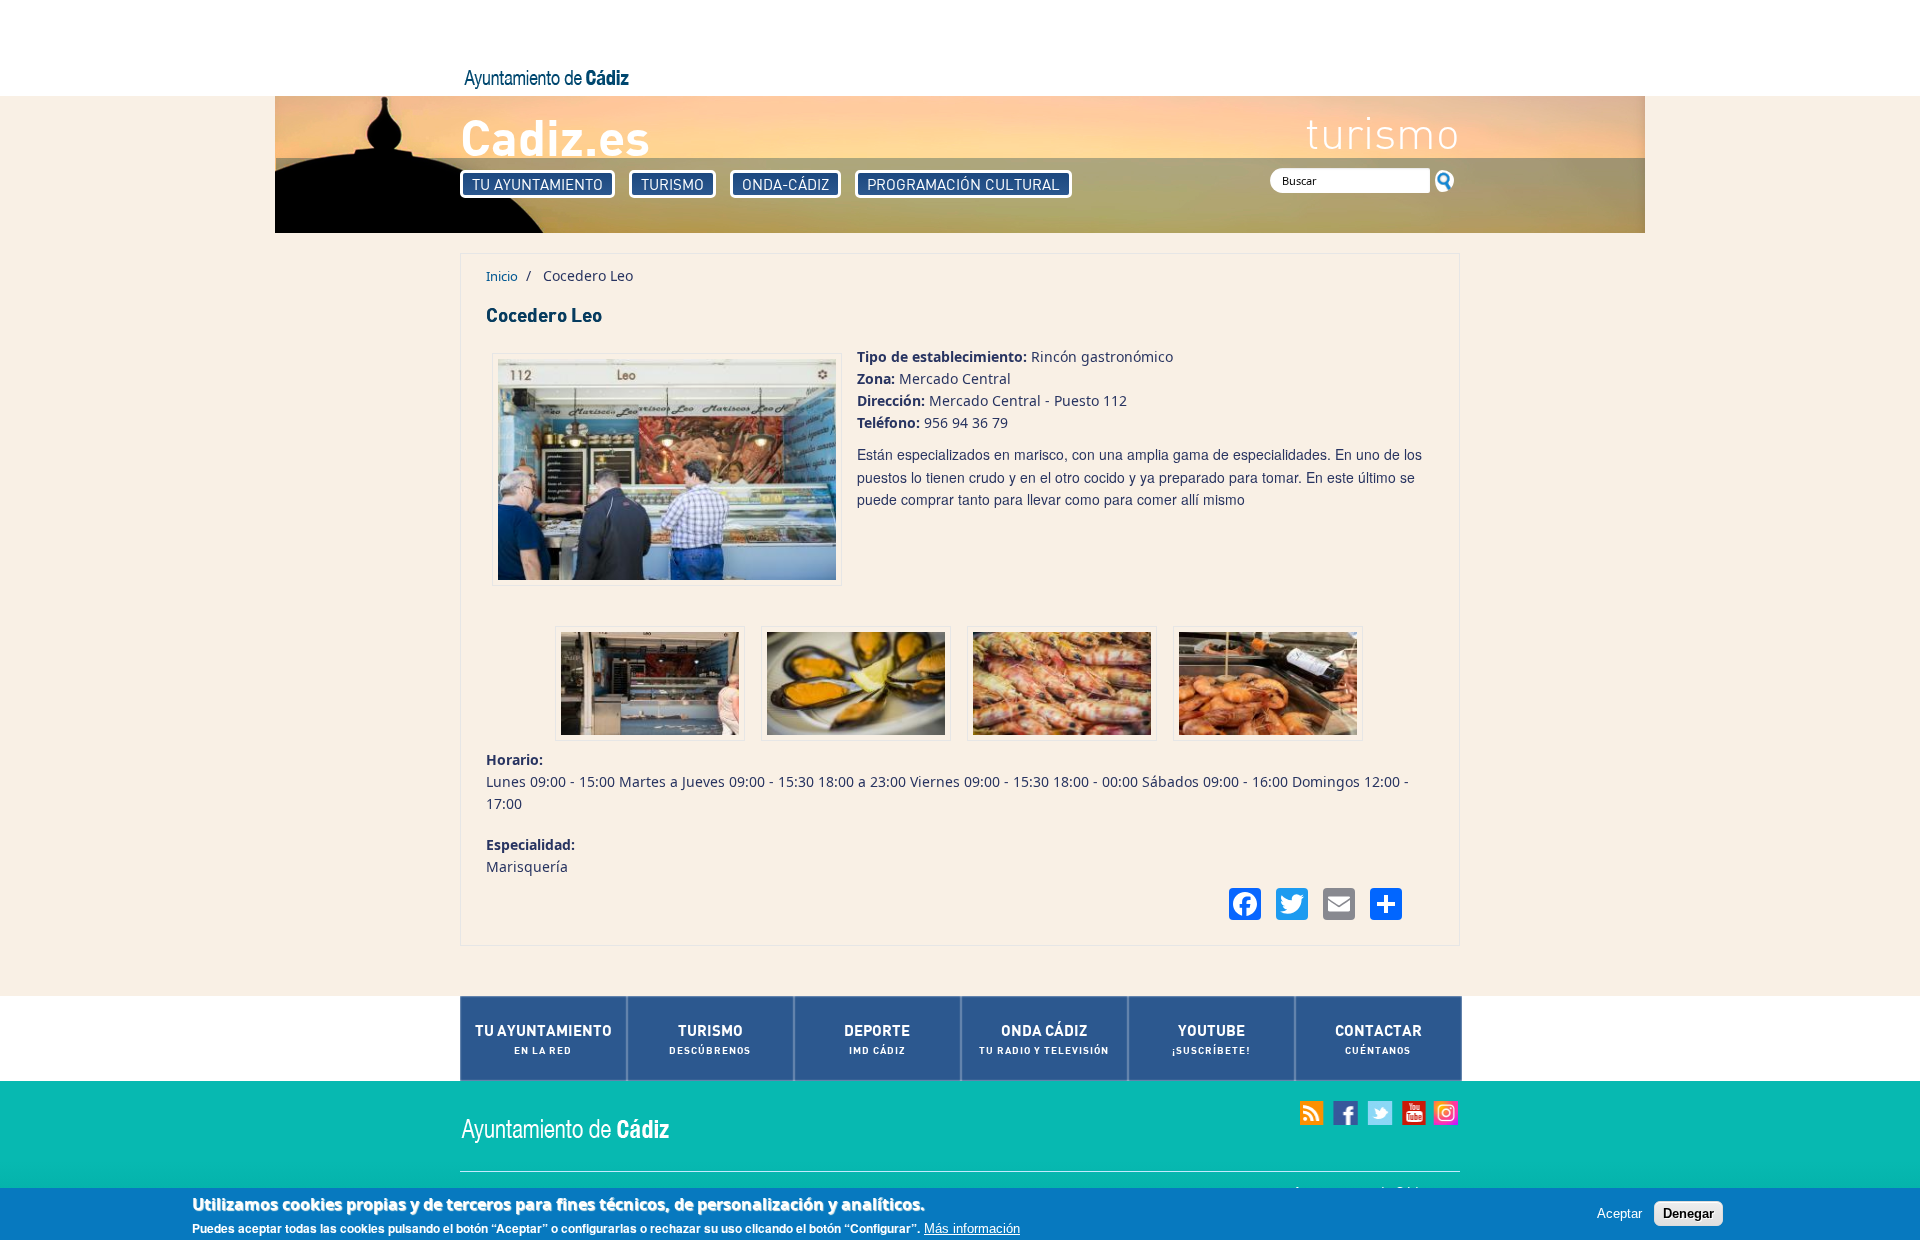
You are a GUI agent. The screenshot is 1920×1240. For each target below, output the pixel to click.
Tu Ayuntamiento (537, 184)
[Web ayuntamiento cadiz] (585, 1128)
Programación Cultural (963, 184)
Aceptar (1619, 1213)
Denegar (1688, 1213)
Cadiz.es (555, 135)
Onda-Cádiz (785, 184)
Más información (972, 1228)
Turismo (672, 184)
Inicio (502, 276)
